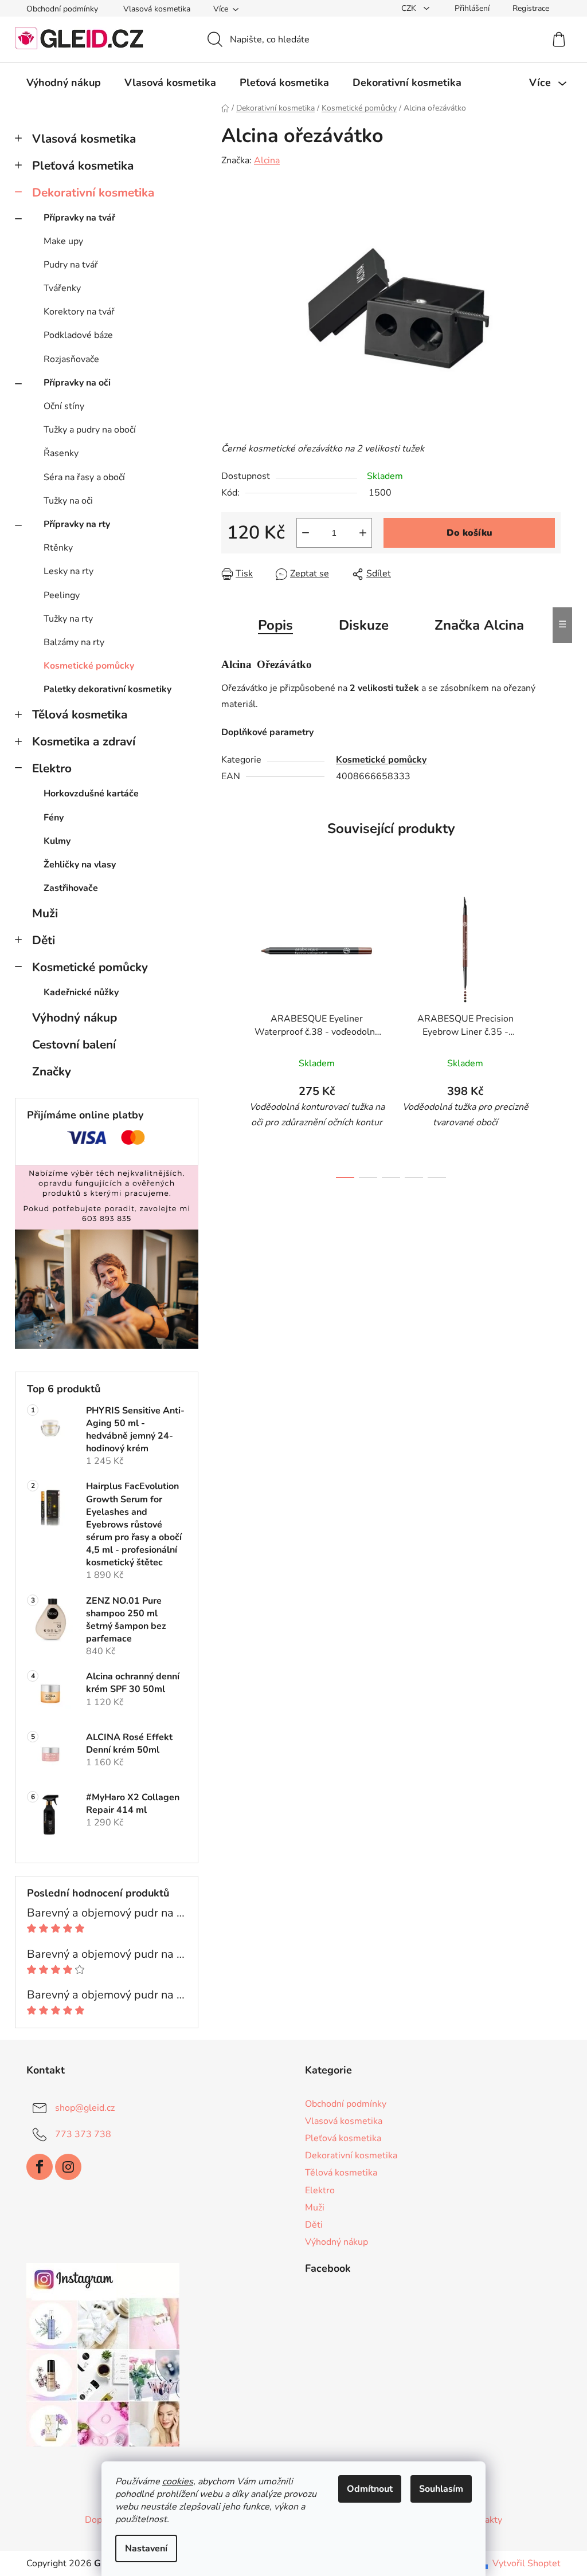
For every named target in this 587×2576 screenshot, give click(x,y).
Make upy (63, 241)
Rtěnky (58, 548)
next (551, 1034)
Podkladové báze (78, 335)
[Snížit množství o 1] (306, 533)
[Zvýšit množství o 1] (363, 533)
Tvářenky (62, 288)
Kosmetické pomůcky (89, 666)
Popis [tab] (275, 625)
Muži (45, 913)
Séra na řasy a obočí (84, 477)
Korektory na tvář (79, 312)
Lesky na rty (69, 571)
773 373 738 (83, 2134)
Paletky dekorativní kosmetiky (107, 689)
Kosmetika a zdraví (84, 741)
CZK (410, 8)
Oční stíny (64, 406)
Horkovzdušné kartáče (91, 794)
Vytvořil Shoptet (527, 2563)
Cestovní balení (74, 1044)
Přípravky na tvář (79, 218)
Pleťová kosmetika (83, 166)
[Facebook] (40, 2167)
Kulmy (57, 841)
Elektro (52, 768)
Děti (44, 940)
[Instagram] (68, 2167)
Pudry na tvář (71, 265)
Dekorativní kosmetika (93, 193)
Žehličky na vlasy (80, 865)
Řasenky (61, 453)
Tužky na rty (68, 619)
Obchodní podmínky (62, 9)
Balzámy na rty (74, 642)
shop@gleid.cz (85, 2108)
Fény (54, 818)
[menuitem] (64, 83)
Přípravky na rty (77, 524)
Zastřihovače (71, 888)
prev (230, 1034)
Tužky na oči (68, 501)
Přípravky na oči (77, 383)
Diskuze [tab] (364, 625)
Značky (52, 1071)
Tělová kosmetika (80, 714)
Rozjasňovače (71, 359)
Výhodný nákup (75, 1018)
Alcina (267, 160)
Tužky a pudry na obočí (90, 430)
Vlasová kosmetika (157, 9)
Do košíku (469, 533)
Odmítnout (370, 2489)
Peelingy (62, 595)
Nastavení (146, 2548)
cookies (178, 2481)
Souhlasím (441, 2489)
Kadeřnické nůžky (81, 992)
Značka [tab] (479, 625)
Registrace (531, 8)
